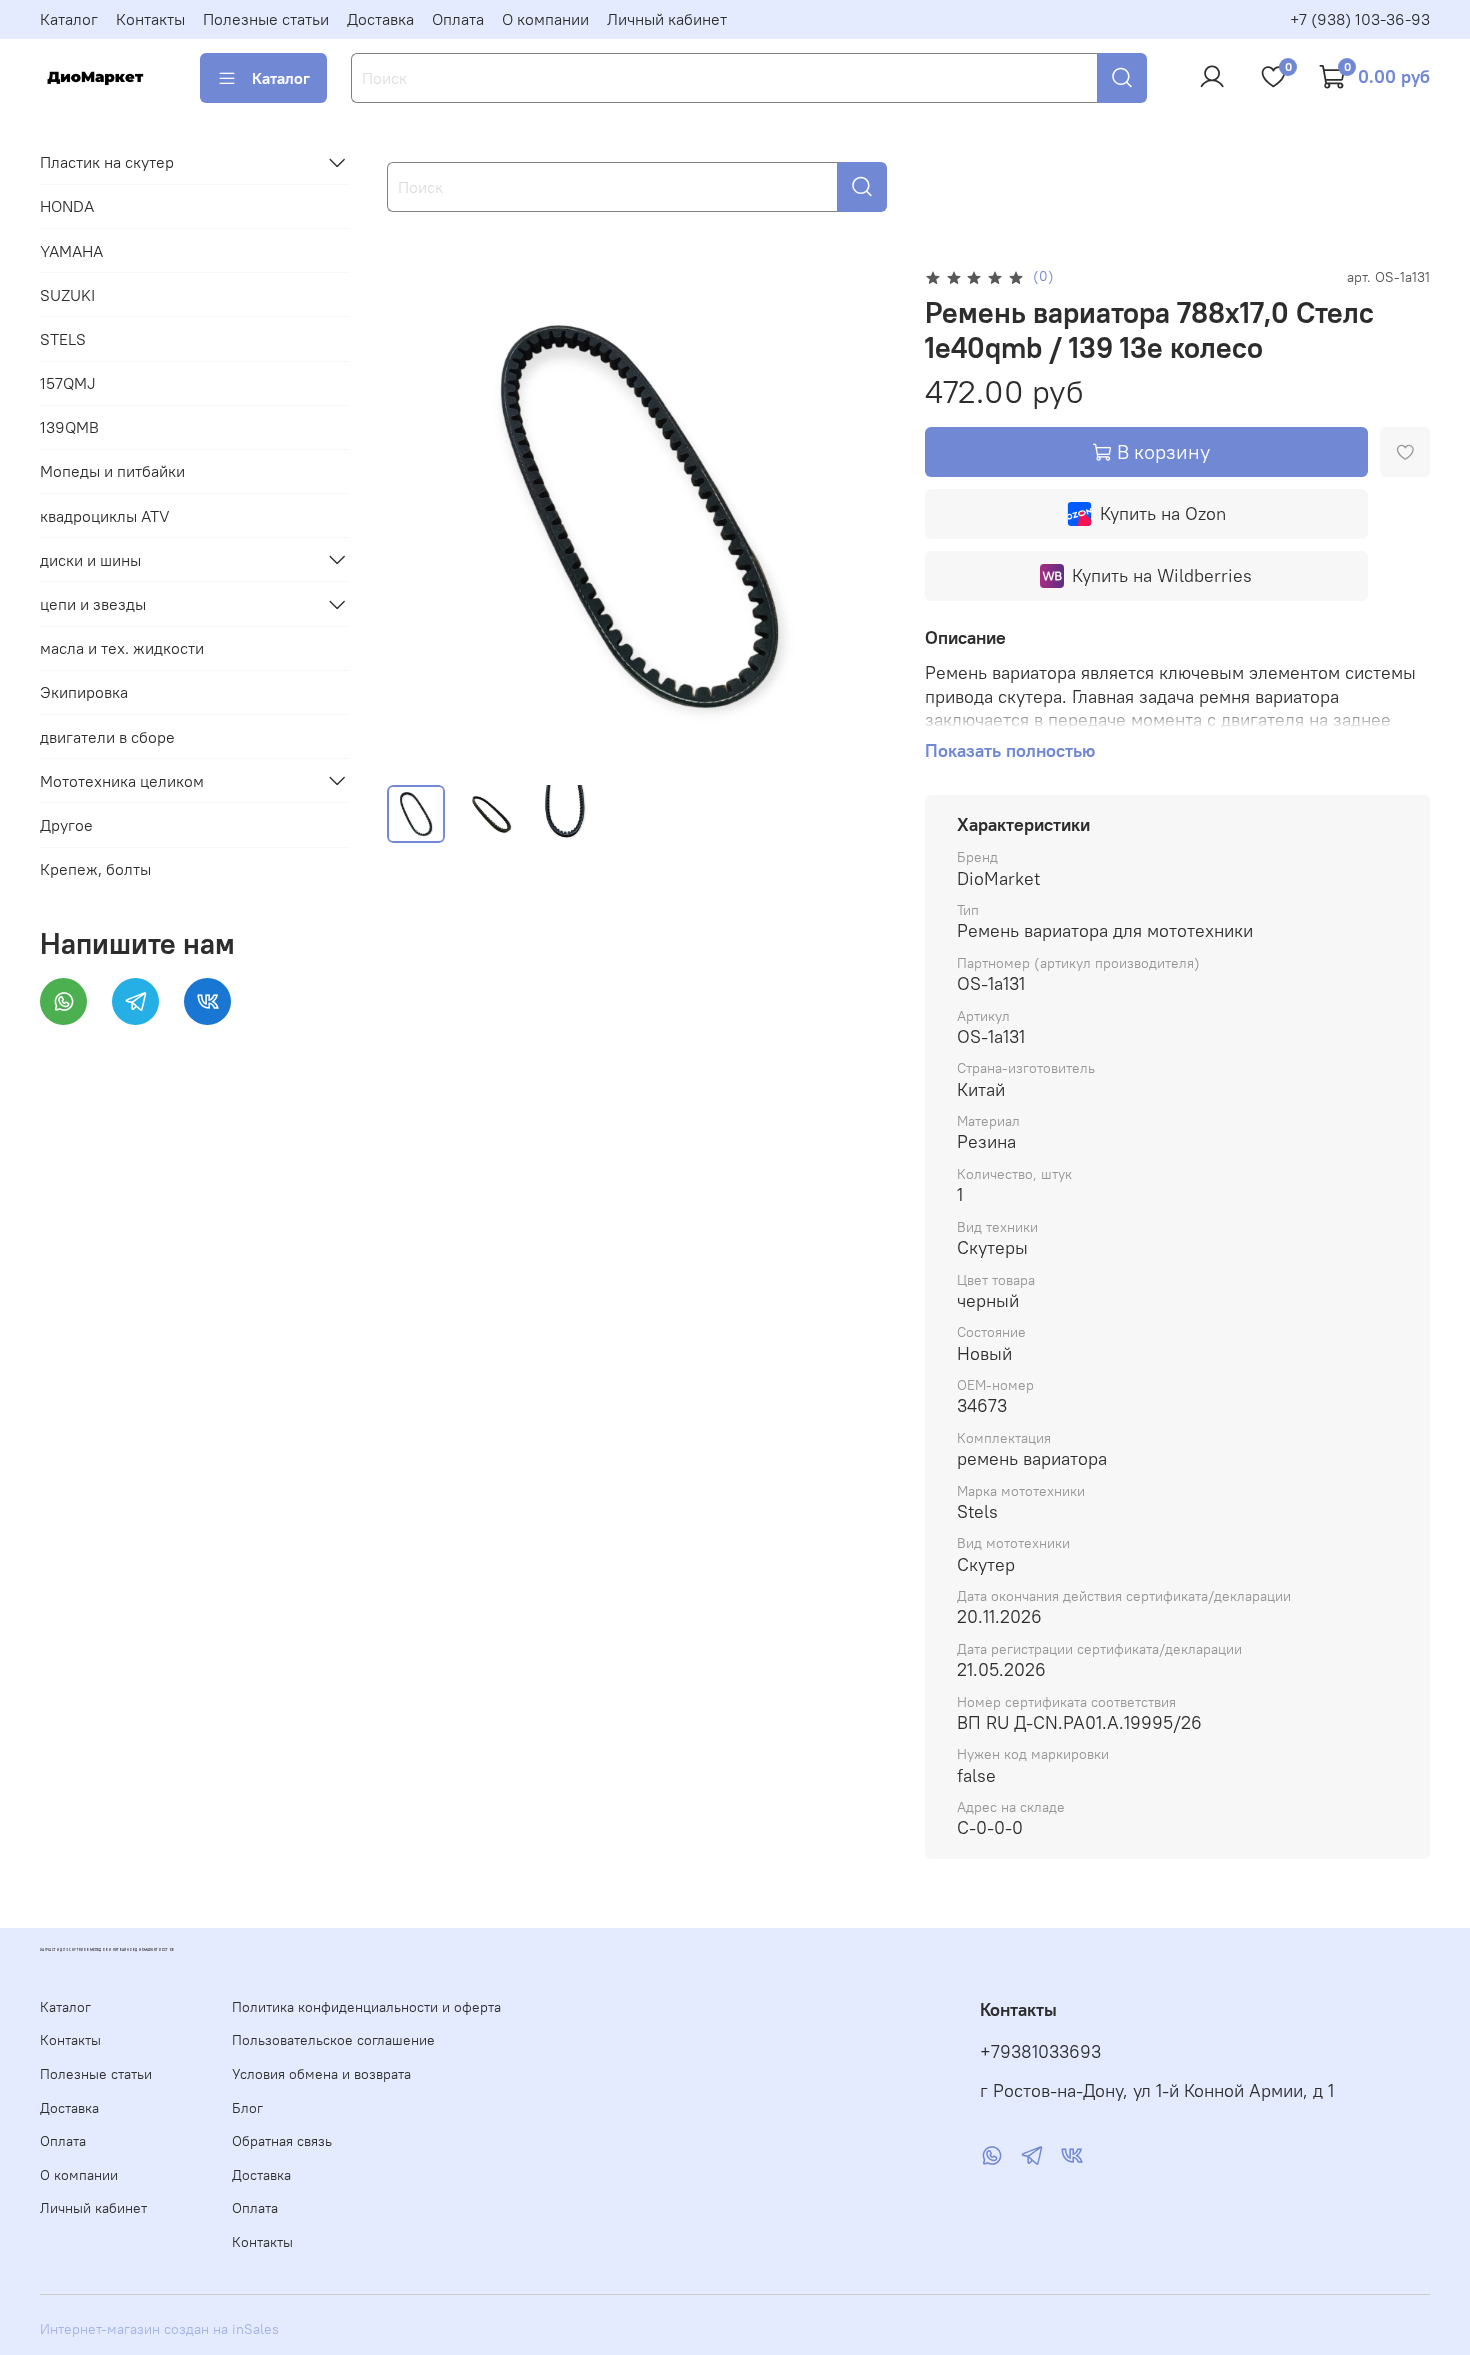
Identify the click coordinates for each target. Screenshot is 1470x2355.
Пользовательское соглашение (333, 2040)
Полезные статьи (266, 19)
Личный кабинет (667, 19)
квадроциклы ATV (105, 515)
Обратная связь (282, 2141)
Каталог (69, 19)
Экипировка (84, 692)
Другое (66, 825)
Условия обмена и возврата (321, 2074)
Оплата (458, 19)
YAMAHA (71, 250)
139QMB (69, 427)
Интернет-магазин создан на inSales (159, 2329)
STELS (63, 338)
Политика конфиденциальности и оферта (366, 2007)
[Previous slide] (419, 516)
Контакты (150, 19)
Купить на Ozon (1163, 513)
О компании (545, 19)
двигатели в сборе (107, 736)
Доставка (380, 19)
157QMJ (68, 383)
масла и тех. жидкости (122, 648)
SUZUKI (67, 294)
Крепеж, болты (95, 869)
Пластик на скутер (107, 162)
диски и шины (90, 559)
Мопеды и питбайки (112, 471)
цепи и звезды (93, 604)
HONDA (67, 206)
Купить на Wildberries (1162, 575)
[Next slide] (861, 516)
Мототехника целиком (122, 780)
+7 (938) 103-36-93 (1360, 19)
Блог (247, 2108)
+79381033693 (1040, 2052)
